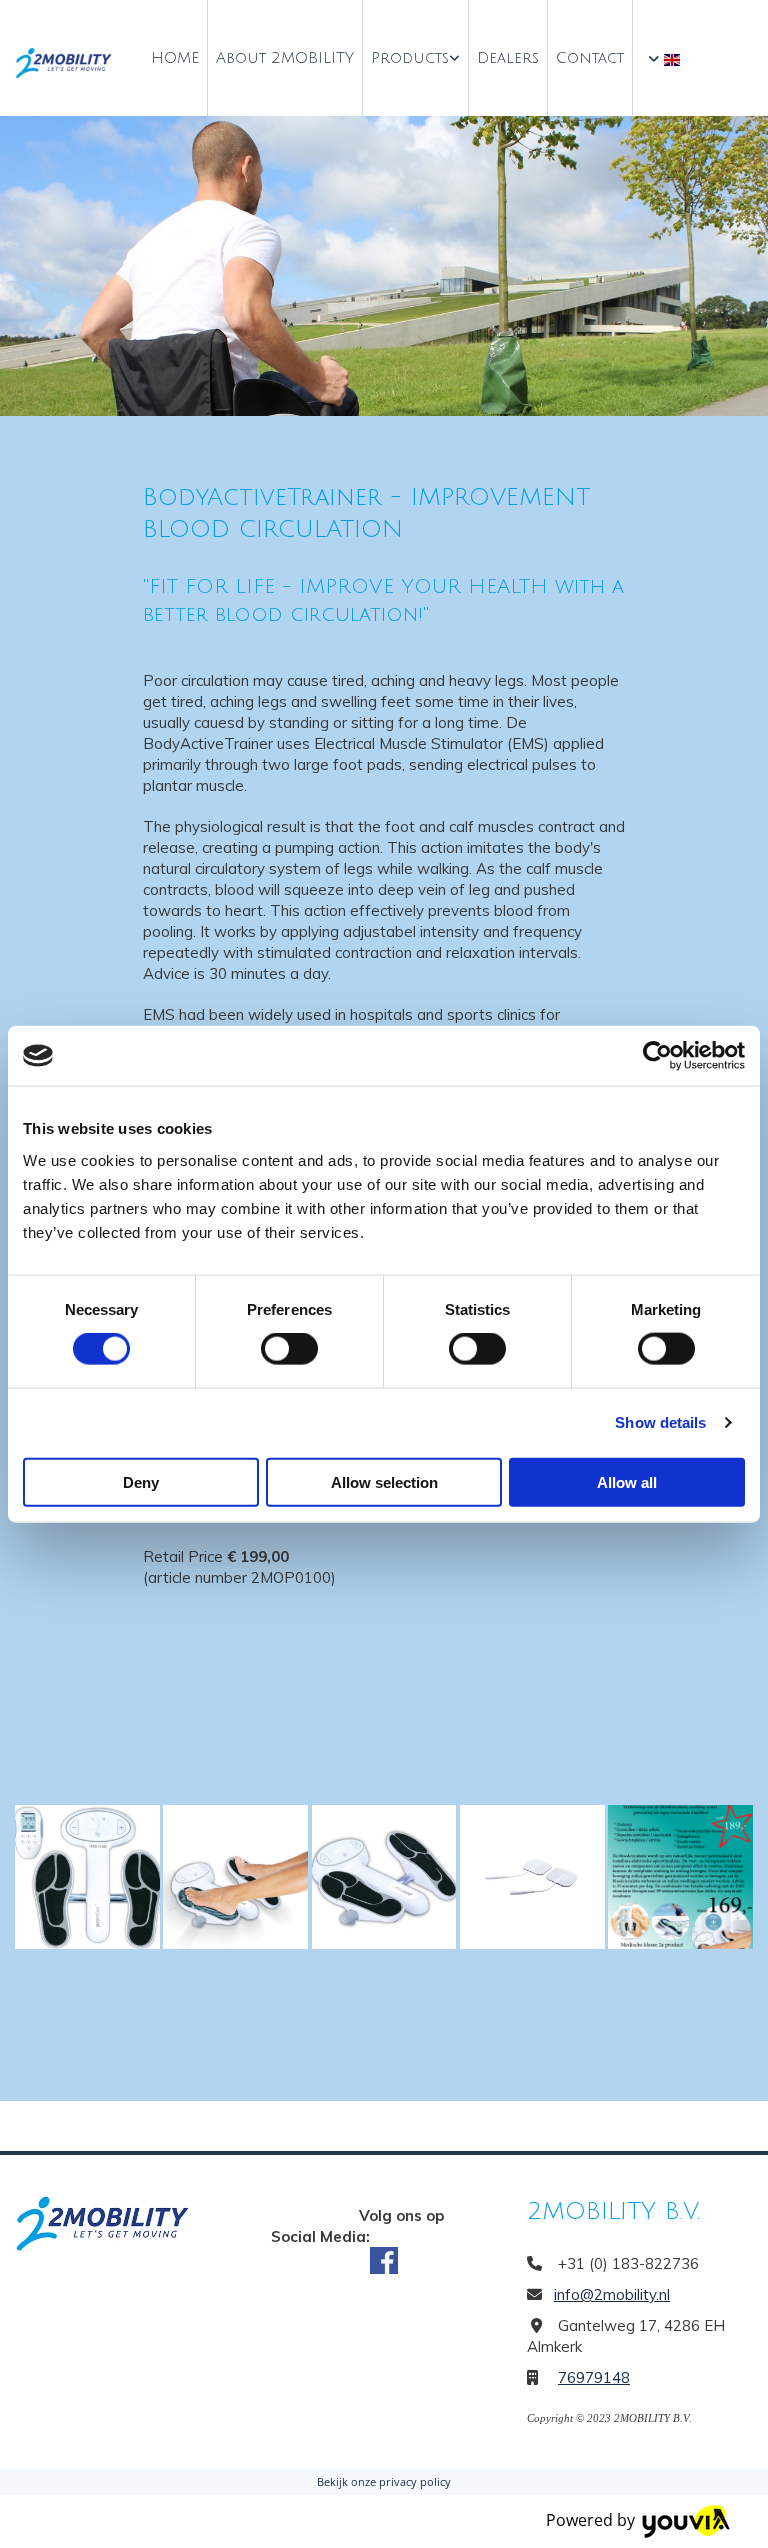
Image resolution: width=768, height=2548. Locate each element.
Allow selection (384, 1481)
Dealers (508, 58)
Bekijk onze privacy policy (384, 2481)
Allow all (627, 1481)
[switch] (289, 1349)
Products (410, 58)
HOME (175, 58)
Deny (141, 1481)
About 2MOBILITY (285, 58)
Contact (590, 58)
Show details (660, 1422)
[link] (416, 58)
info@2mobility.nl (612, 2294)
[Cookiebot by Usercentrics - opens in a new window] (657, 1056)
